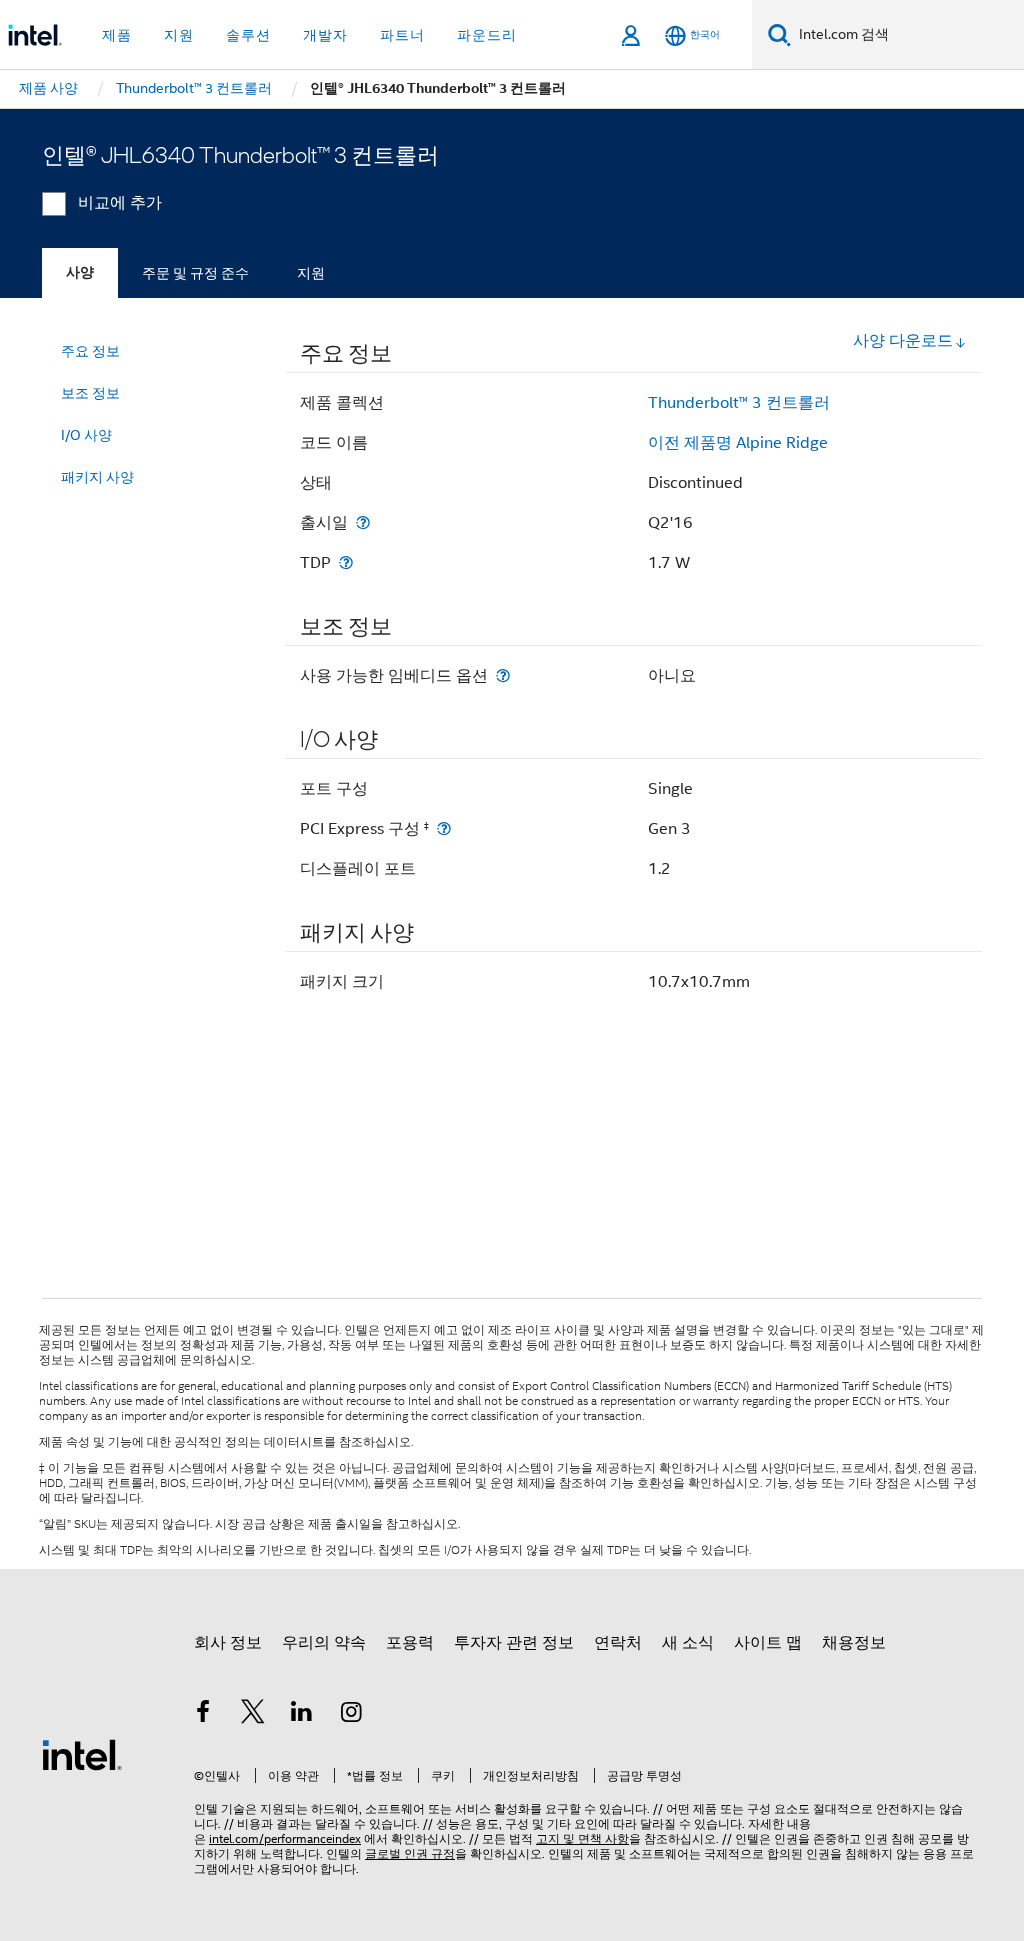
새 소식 (688, 1643)
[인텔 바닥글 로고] (82, 1754)
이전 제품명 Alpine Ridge (738, 443)
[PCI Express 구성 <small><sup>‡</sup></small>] (444, 828)
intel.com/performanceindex (285, 1838)
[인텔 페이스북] (203, 1715)
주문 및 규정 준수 (195, 273)
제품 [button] (117, 35)
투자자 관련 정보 (514, 1643)
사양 (80, 272)
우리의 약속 (324, 1643)
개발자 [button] (325, 35)
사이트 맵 (768, 1643)
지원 (311, 273)
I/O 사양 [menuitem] (86, 435)
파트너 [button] (402, 35)
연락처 (618, 1643)
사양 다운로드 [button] (903, 341)
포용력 (410, 1643)
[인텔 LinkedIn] (302, 1715)
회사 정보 (228, 1643)
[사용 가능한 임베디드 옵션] (503, 675)
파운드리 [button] (487, 35)
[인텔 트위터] (253, 1715)
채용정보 (854, 1643)
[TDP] (346, 562)
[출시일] (363, 522)
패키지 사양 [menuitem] (97, 477)
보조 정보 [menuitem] (90, 393)
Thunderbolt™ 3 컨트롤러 (739, 403)
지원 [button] (179, 35)
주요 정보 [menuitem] (90, 351)
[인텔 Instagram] (352, 1715)
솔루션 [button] (248, 35)
